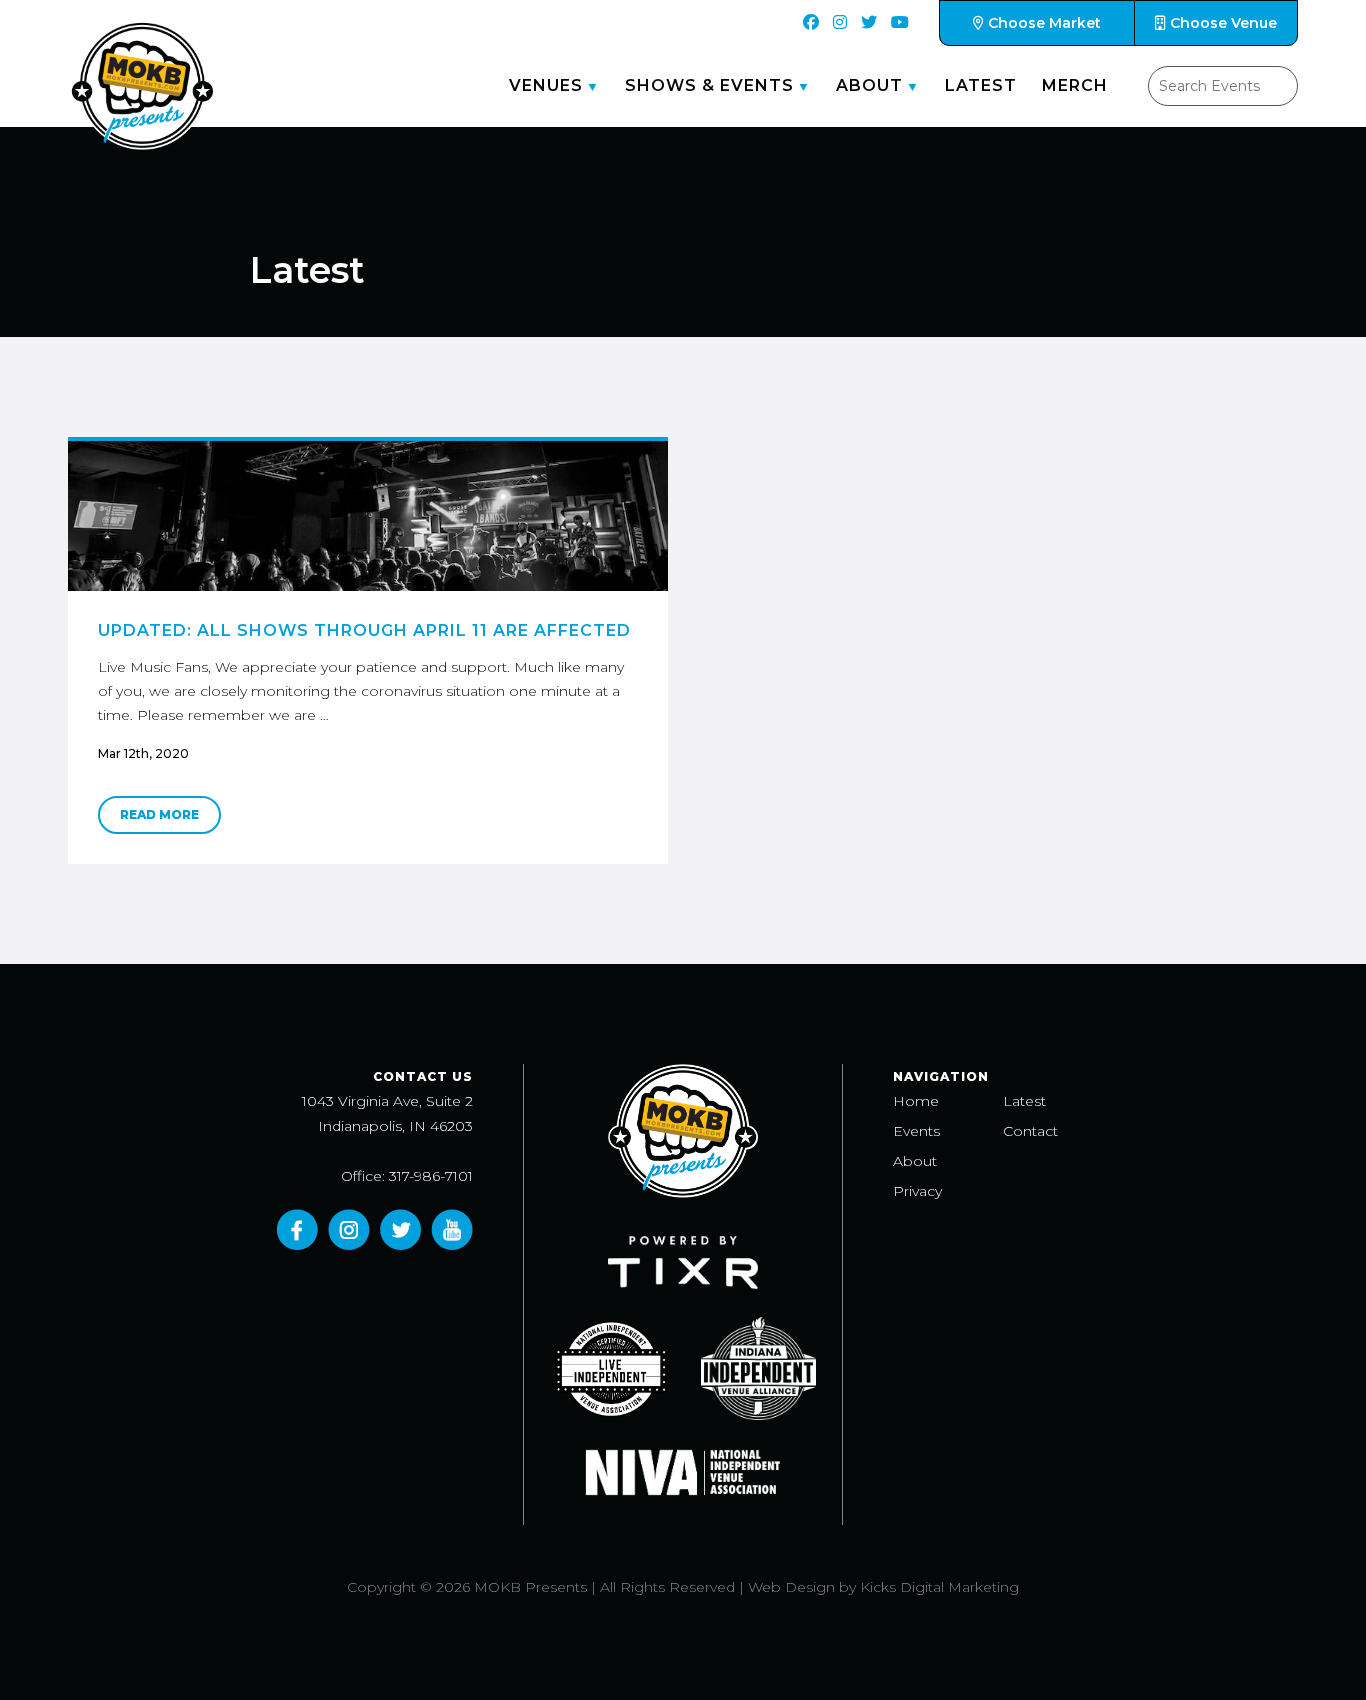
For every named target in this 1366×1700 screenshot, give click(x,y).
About (869, 85)
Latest (981, 85)
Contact (1030, 1131)
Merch (1075, 85)
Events (916, 1131)
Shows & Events (709, 85)
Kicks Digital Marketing (939, 1587)
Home (916, 1101)
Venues (546, 85)
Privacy (917, 1191)
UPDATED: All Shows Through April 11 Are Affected (364, 630)
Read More (159, 814)
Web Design (791, 1587)
